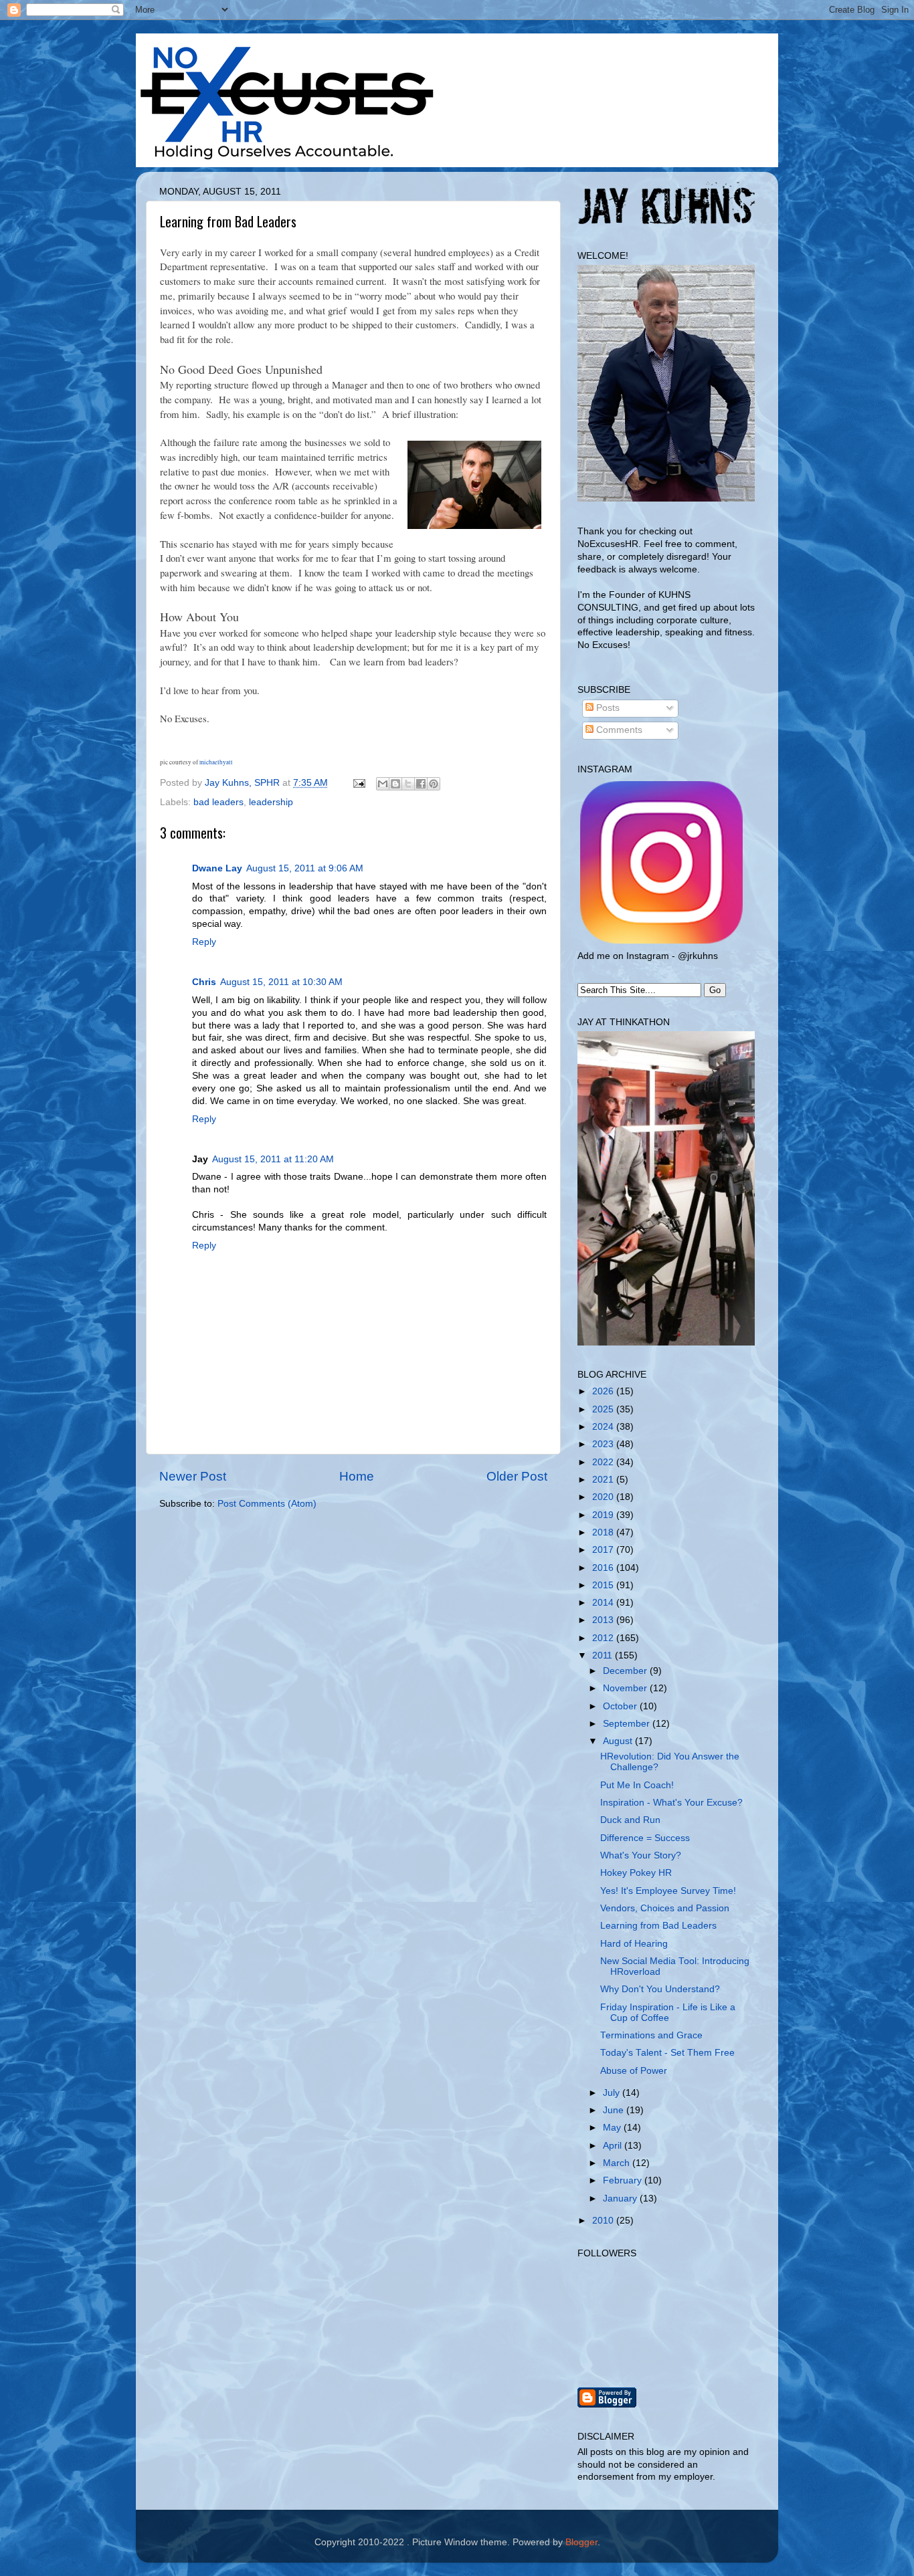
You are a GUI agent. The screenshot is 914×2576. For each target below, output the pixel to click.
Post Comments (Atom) (267, 1504)
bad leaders (218, 802)
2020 (604, 1497)
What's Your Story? (641, 1855)
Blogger (581, 2542)
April (614, 2146)
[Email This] (383, 784)
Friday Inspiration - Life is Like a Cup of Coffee (668, 2013)
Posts (607, 708)
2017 (604, 1550)
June (615, 2110)
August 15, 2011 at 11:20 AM (273, 1159)
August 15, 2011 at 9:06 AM (305, 868)
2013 (604, 1620)
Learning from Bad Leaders (658, 1926)
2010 (604, 2221)
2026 (604, 1391)
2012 (604, 1638)
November (626, 1688)
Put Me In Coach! (637, 1785)
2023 (604, 1444)
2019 (604, 1515)
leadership (271, 802)
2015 (604, 1585)
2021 (604, 1480)
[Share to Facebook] (421, 784)
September (628, 1724)
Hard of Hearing (634, 1944)
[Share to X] (408, 784)
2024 (604, 1427)
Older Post (517, 1476)
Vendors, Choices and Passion (665, 1908)
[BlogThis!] (395, 784)
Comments (618, 730)
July (613, 2093)
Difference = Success (645, 1838)
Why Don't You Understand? (660, 1989)
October (621, 1706)
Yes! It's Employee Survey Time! (668, 1891)
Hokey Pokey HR (636, 1873)
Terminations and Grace (651, 2035)
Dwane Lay (217, 868)
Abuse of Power (634, 2071)
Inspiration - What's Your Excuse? (671, 1803)
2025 (604, 1409)
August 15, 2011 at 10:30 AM (281, 982)
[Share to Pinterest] (434, 784)
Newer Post (193, 1476)
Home (357, 1476)
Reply (204, 942)
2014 (604, 1603)
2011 (604, 1655)
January (621, 2198)
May (613, 2128)
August (619, 1741)
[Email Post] (358, 783)
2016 (604, 1568)
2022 (604, 1462)
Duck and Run (630, 1820)
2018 (604, 1532)
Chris (204, 982)
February (624, 2180)
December (626, 1671)
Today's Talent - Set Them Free (667, 2053)
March (618, 2163)
